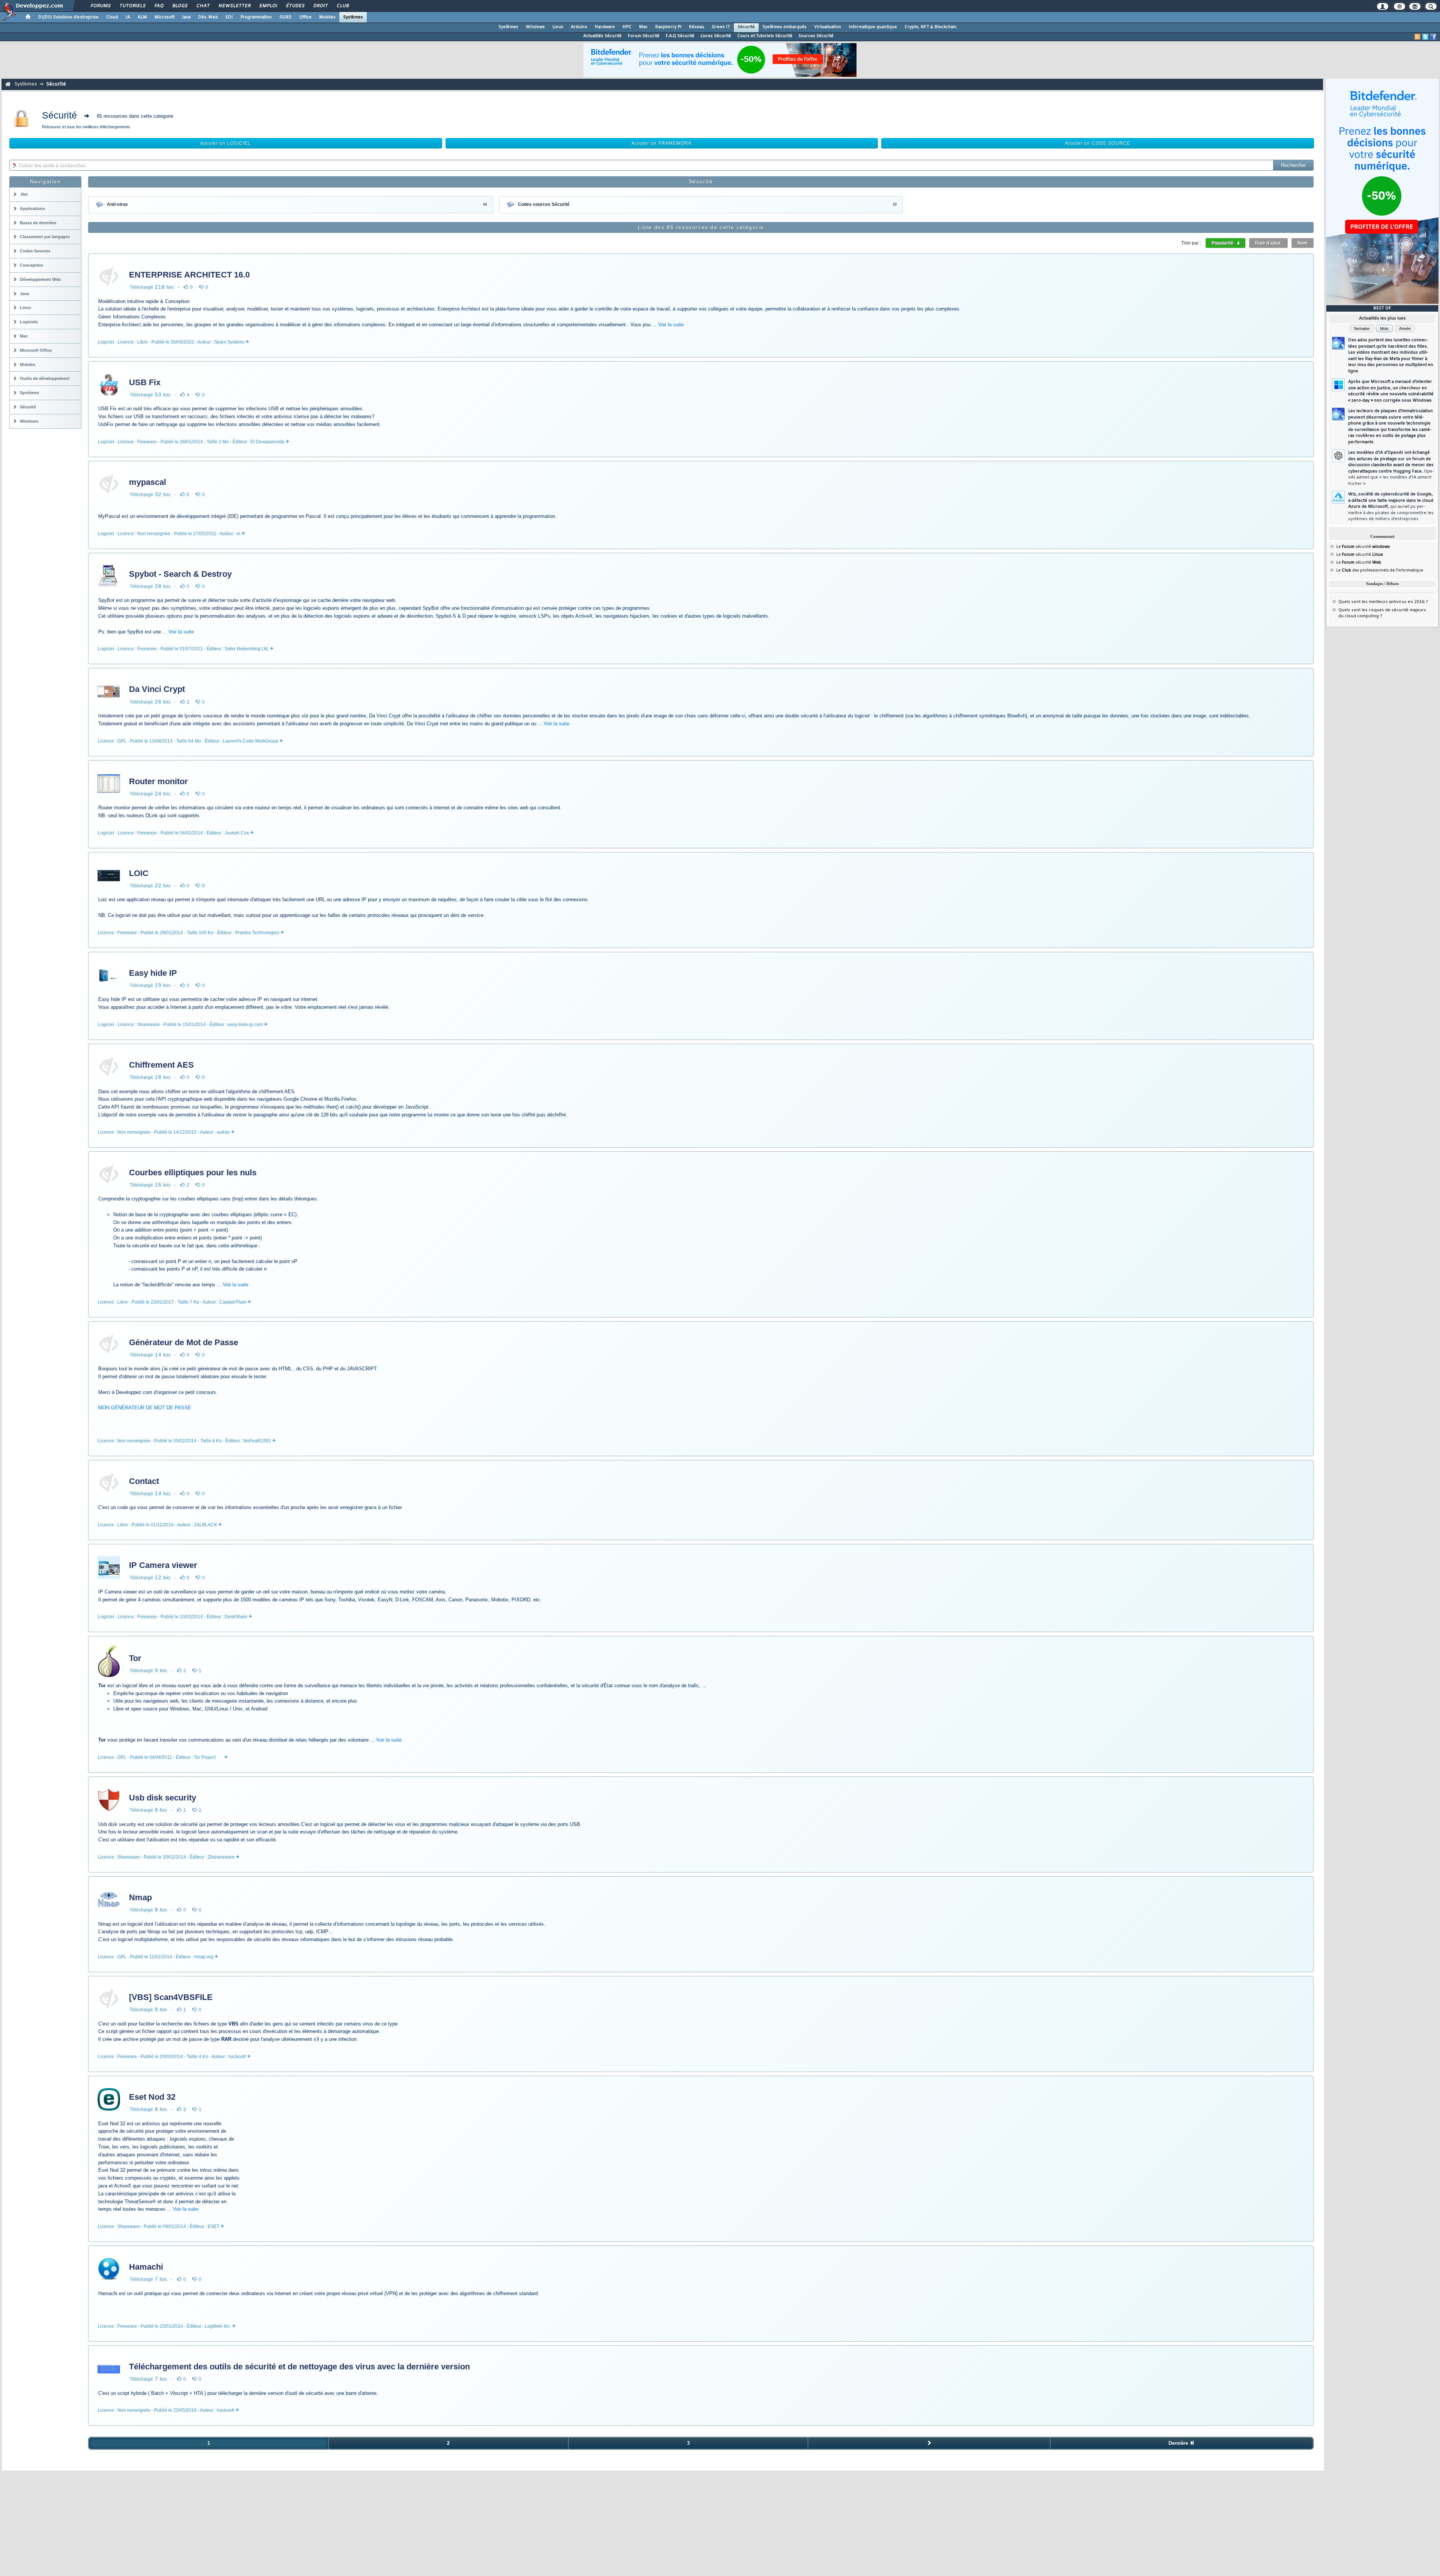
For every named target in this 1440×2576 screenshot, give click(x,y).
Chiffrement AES (161, 1065)
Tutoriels (132, 6)
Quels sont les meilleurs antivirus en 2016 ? (1383, 602)
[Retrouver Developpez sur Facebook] (1433, 37)
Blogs (180, 6)
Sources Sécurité (816, 36)
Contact (144, 1481)
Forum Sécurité (644, 36)
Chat (203, 6)
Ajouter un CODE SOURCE (1098, 143)
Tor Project (205, 1757)
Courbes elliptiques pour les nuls (193, 1172)
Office (305, 17)
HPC (627, 27)
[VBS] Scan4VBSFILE (171, 1997)
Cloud (112, 17)
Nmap (140, 1897)
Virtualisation (828, 27)
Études (295, 6)
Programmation (256, 17)
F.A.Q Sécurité (680, 36)
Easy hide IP (153, 973)
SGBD (286, 17)
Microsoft (164, 17)
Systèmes (353, 17)
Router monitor (158, 781)
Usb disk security (163, 1798)
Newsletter (234, 6)
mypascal (148, 482)
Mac (643, 27)
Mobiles (327, 17)
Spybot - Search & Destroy (180, 574)
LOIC (139, 873)
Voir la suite (671, 325)
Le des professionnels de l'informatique (1380, 570)
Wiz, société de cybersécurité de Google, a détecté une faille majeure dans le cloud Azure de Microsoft (1391, 507)
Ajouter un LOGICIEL (226, 143)
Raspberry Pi (668, 27)
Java (186, 17)
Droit (320, 6)
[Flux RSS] (1417, 37)
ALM (142, 17)
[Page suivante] (929, 2443)
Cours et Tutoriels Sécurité (765, 36)
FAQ (159, 6)
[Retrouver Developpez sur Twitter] (1425, 37)
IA (128, 17)
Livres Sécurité (716, 36)
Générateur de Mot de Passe (184, 1342)
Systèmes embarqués (784, 27)
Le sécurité (1363, 547)
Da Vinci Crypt (157, 689)
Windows (535, 27)
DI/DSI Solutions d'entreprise (68, 17)
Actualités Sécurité (602, 36)
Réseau (697, 27)
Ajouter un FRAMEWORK (661, 143)
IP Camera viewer (163, 1565)
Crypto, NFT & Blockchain (931, 27)
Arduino (579, 27)
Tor (135, 1658)
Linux (558, 27)
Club (342, 6)
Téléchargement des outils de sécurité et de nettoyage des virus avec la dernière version (299, 2367)
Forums (100, 6)
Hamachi (146, 2267)
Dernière (1179, 2443)
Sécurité (746, 27)
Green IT (721, 27)
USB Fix (145, 382)
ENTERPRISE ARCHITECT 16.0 (189, 275)
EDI (229, 17)
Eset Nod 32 (152, 2097)
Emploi (268, 6)
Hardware (605, 27)
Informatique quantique (873, 27)
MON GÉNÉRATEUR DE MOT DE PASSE (145, 1408)
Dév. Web (208, 17)
